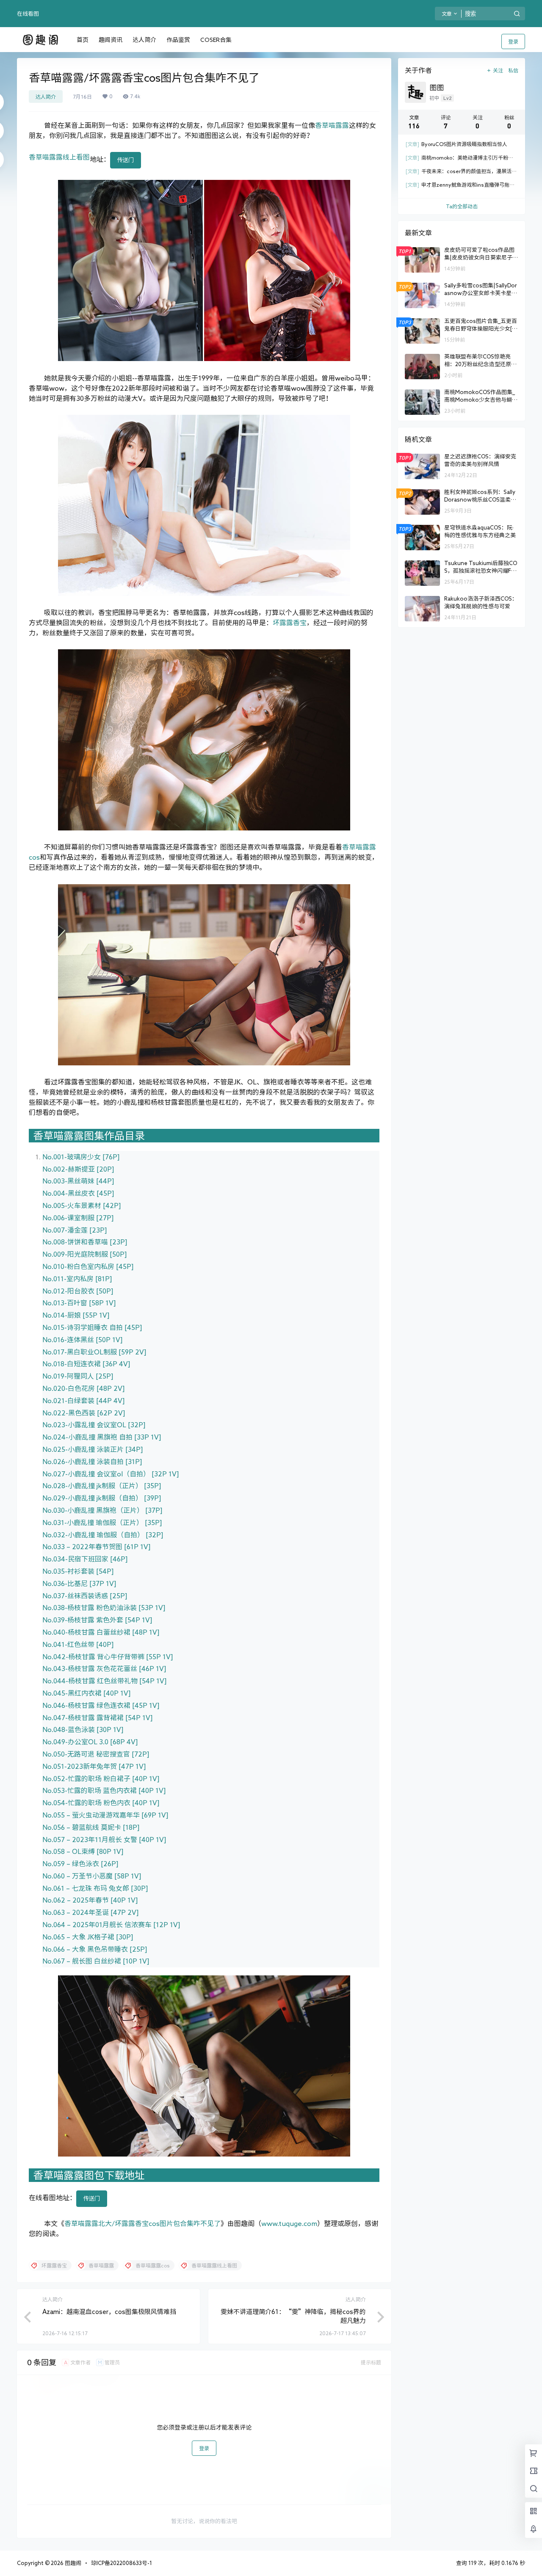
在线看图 (28, 14)
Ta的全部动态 (462, 206)
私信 (513, 70)
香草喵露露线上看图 (59, 157)
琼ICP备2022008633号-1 (122, 2563)
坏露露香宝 (290, 623)
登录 (513, 41)
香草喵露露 (332, 125)
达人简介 (46, 97)
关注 (498, 70)
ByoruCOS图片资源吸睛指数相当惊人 (456, 144)
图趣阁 (72, 2563)
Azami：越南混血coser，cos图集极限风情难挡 (109, 2312)
